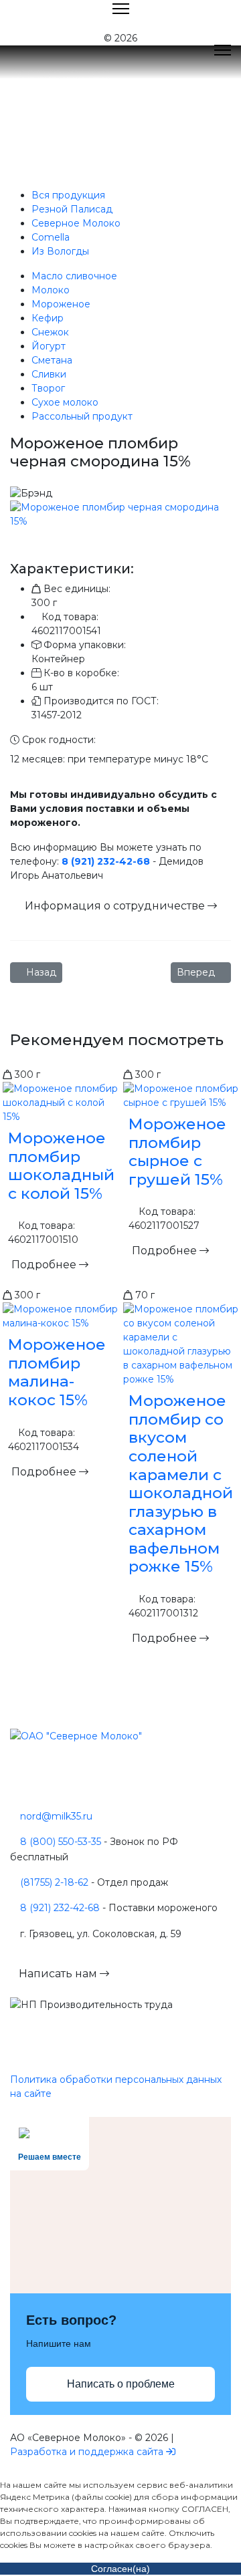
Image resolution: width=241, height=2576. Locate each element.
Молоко (51, 290)
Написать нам (59, 1974)
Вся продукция (68, 195)
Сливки (49, 374)
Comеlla (51, 237)
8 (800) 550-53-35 (61, 1842)
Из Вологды (60, 251)
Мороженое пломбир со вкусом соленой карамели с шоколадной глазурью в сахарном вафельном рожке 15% (181, 1483)
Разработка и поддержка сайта (87, 2452)
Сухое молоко (65, 402)
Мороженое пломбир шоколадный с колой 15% (61, 1166)
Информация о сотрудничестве (116, 906)
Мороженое (61, 304)
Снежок (50, 332)
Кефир (48, 318)
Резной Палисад (72, 209)
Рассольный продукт (82, 416)
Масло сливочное (74, 276)
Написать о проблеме (121, 2384)
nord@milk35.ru (56, 1816)
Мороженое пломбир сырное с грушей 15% (177, 1152)
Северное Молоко (76, 223)
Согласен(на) (120, 2569)
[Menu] (223, 50)
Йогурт (49, 346)
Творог (48, 388)
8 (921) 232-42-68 (106, 861)
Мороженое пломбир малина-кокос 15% (57, 1372)
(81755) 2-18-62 (54, 1882)
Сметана (52, 360)
